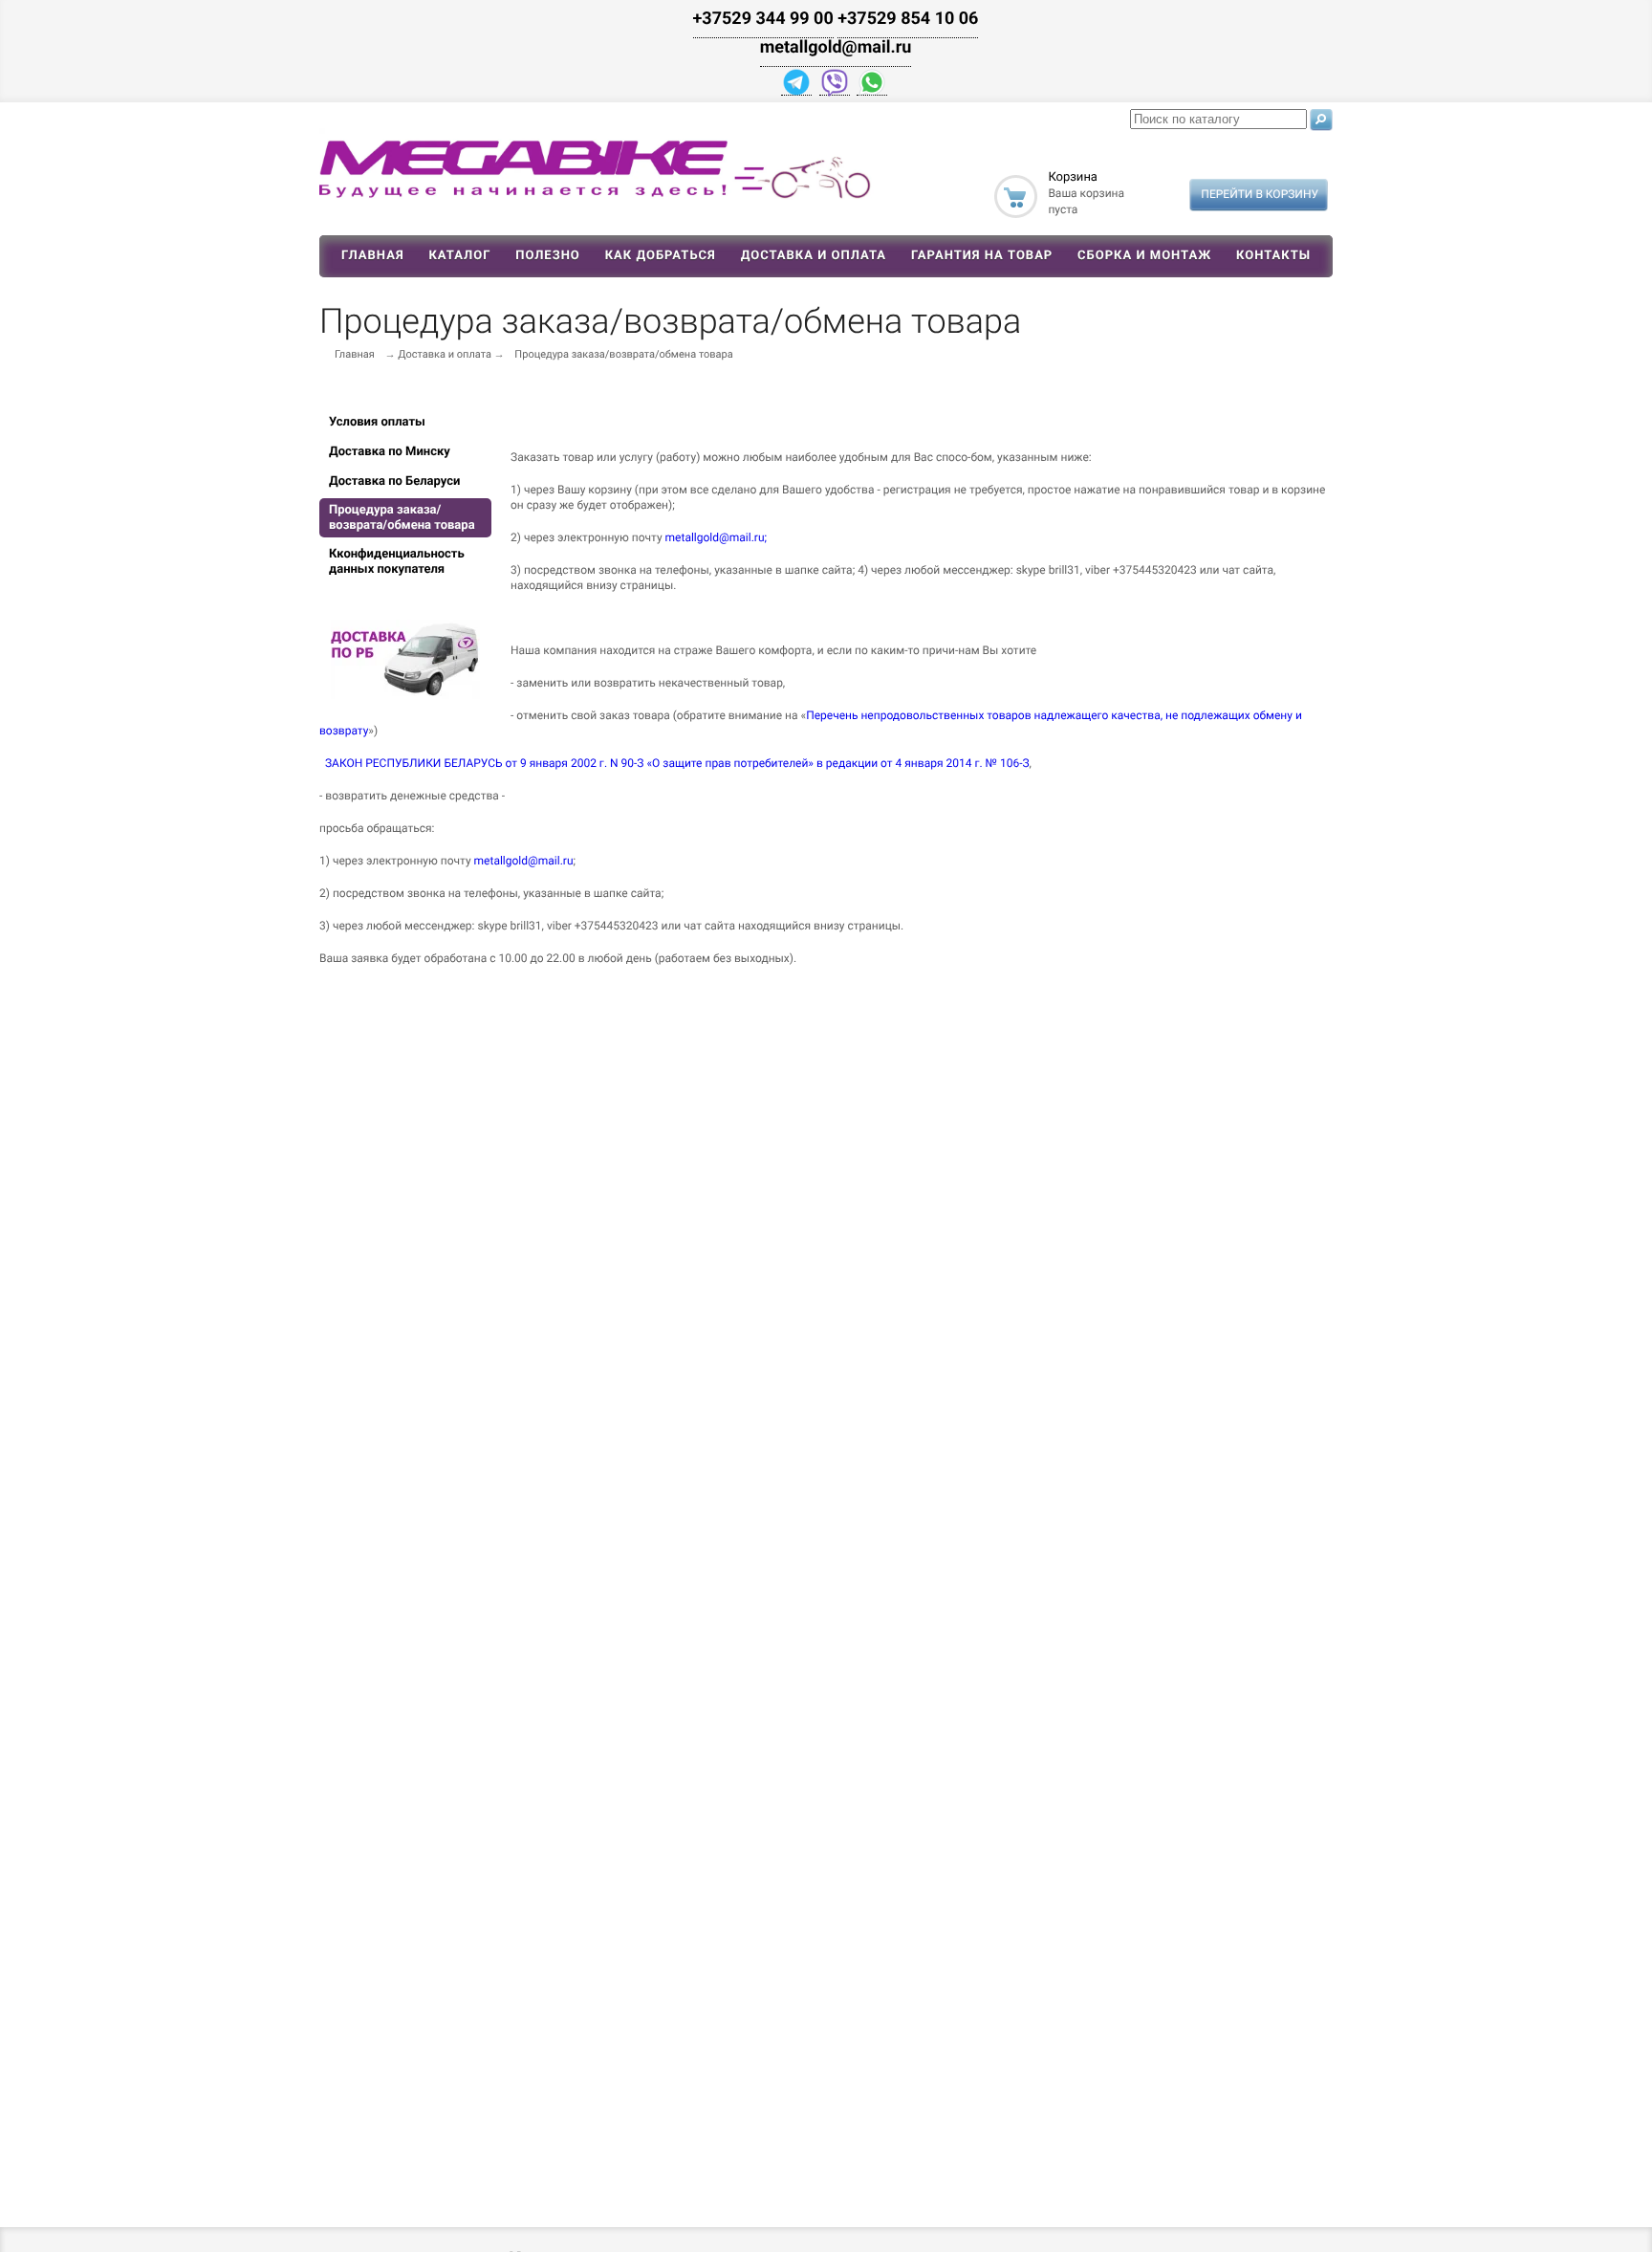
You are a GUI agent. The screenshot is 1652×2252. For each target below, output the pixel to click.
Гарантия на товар (982, 256)
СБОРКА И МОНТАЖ (1144, 256)
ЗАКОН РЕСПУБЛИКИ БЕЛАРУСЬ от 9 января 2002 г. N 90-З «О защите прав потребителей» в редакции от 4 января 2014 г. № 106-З (677, 763)
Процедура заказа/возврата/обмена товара (623, 354)
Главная (373, 256)
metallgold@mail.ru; (717, 537)
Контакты (1273, 256)
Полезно (548, 256)
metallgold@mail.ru (524, 861)
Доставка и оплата (814, 256)
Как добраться (661, 256)
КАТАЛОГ (459, 256)
